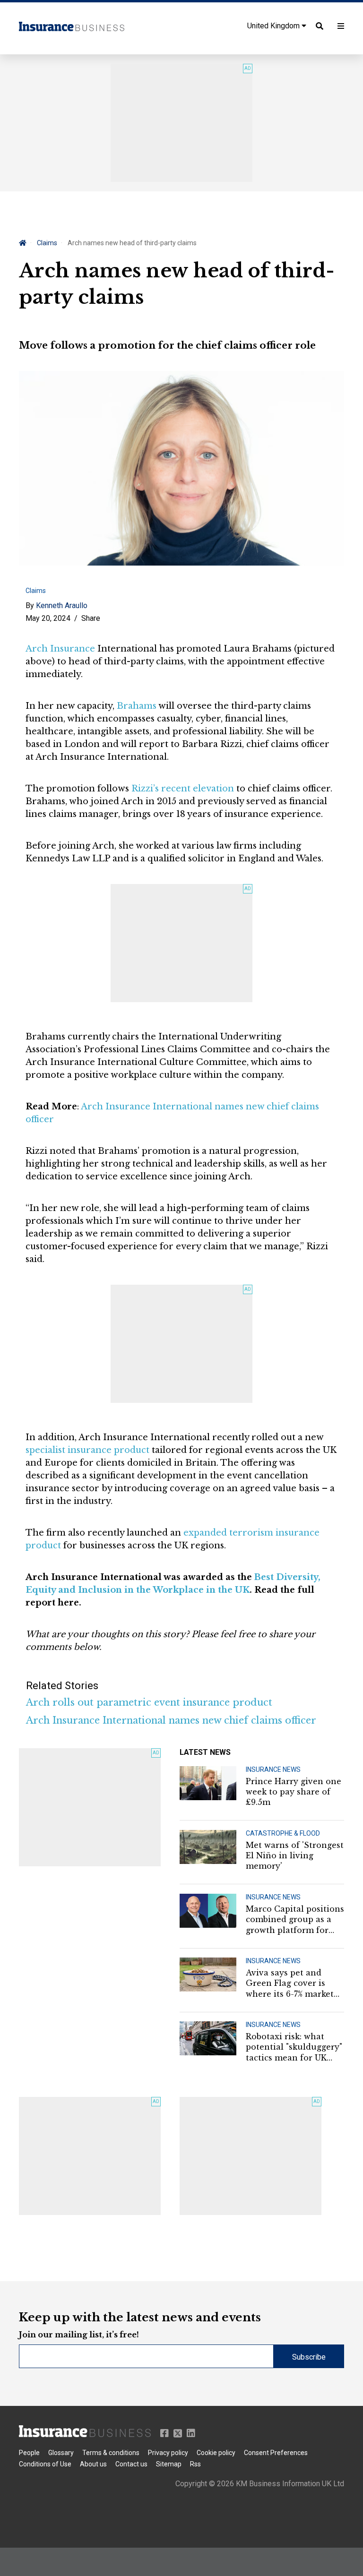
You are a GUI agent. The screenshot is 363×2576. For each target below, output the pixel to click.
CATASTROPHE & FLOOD (283, 1833)
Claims (47, 243)
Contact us (131, 2464)
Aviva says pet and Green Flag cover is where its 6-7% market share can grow (290, 1984)
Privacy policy (168, 2453)
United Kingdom (274, 26)
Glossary (61, 2453)
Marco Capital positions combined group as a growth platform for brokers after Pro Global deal (295, 1920)
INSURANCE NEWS (273, 1769)
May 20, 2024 (48, 618)
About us (93, 2464)
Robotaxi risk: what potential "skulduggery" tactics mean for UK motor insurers (294, 2047)
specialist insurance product (87, 1450)
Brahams (137, 706)
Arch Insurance (60, 649)
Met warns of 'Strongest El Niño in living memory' (295, 1856)
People (29, 2453)
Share (91, 618)
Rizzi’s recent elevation (183, 789)
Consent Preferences (276, 2453)
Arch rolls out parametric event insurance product (149, 1702)
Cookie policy (216, 2453)
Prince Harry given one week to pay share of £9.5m (294, 1792)
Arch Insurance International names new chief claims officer (171, 1720)
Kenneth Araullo (62, 605)
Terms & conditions (111, 2453)
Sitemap (169, 2464)
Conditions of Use (45, 2464)
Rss (195, 2464)
